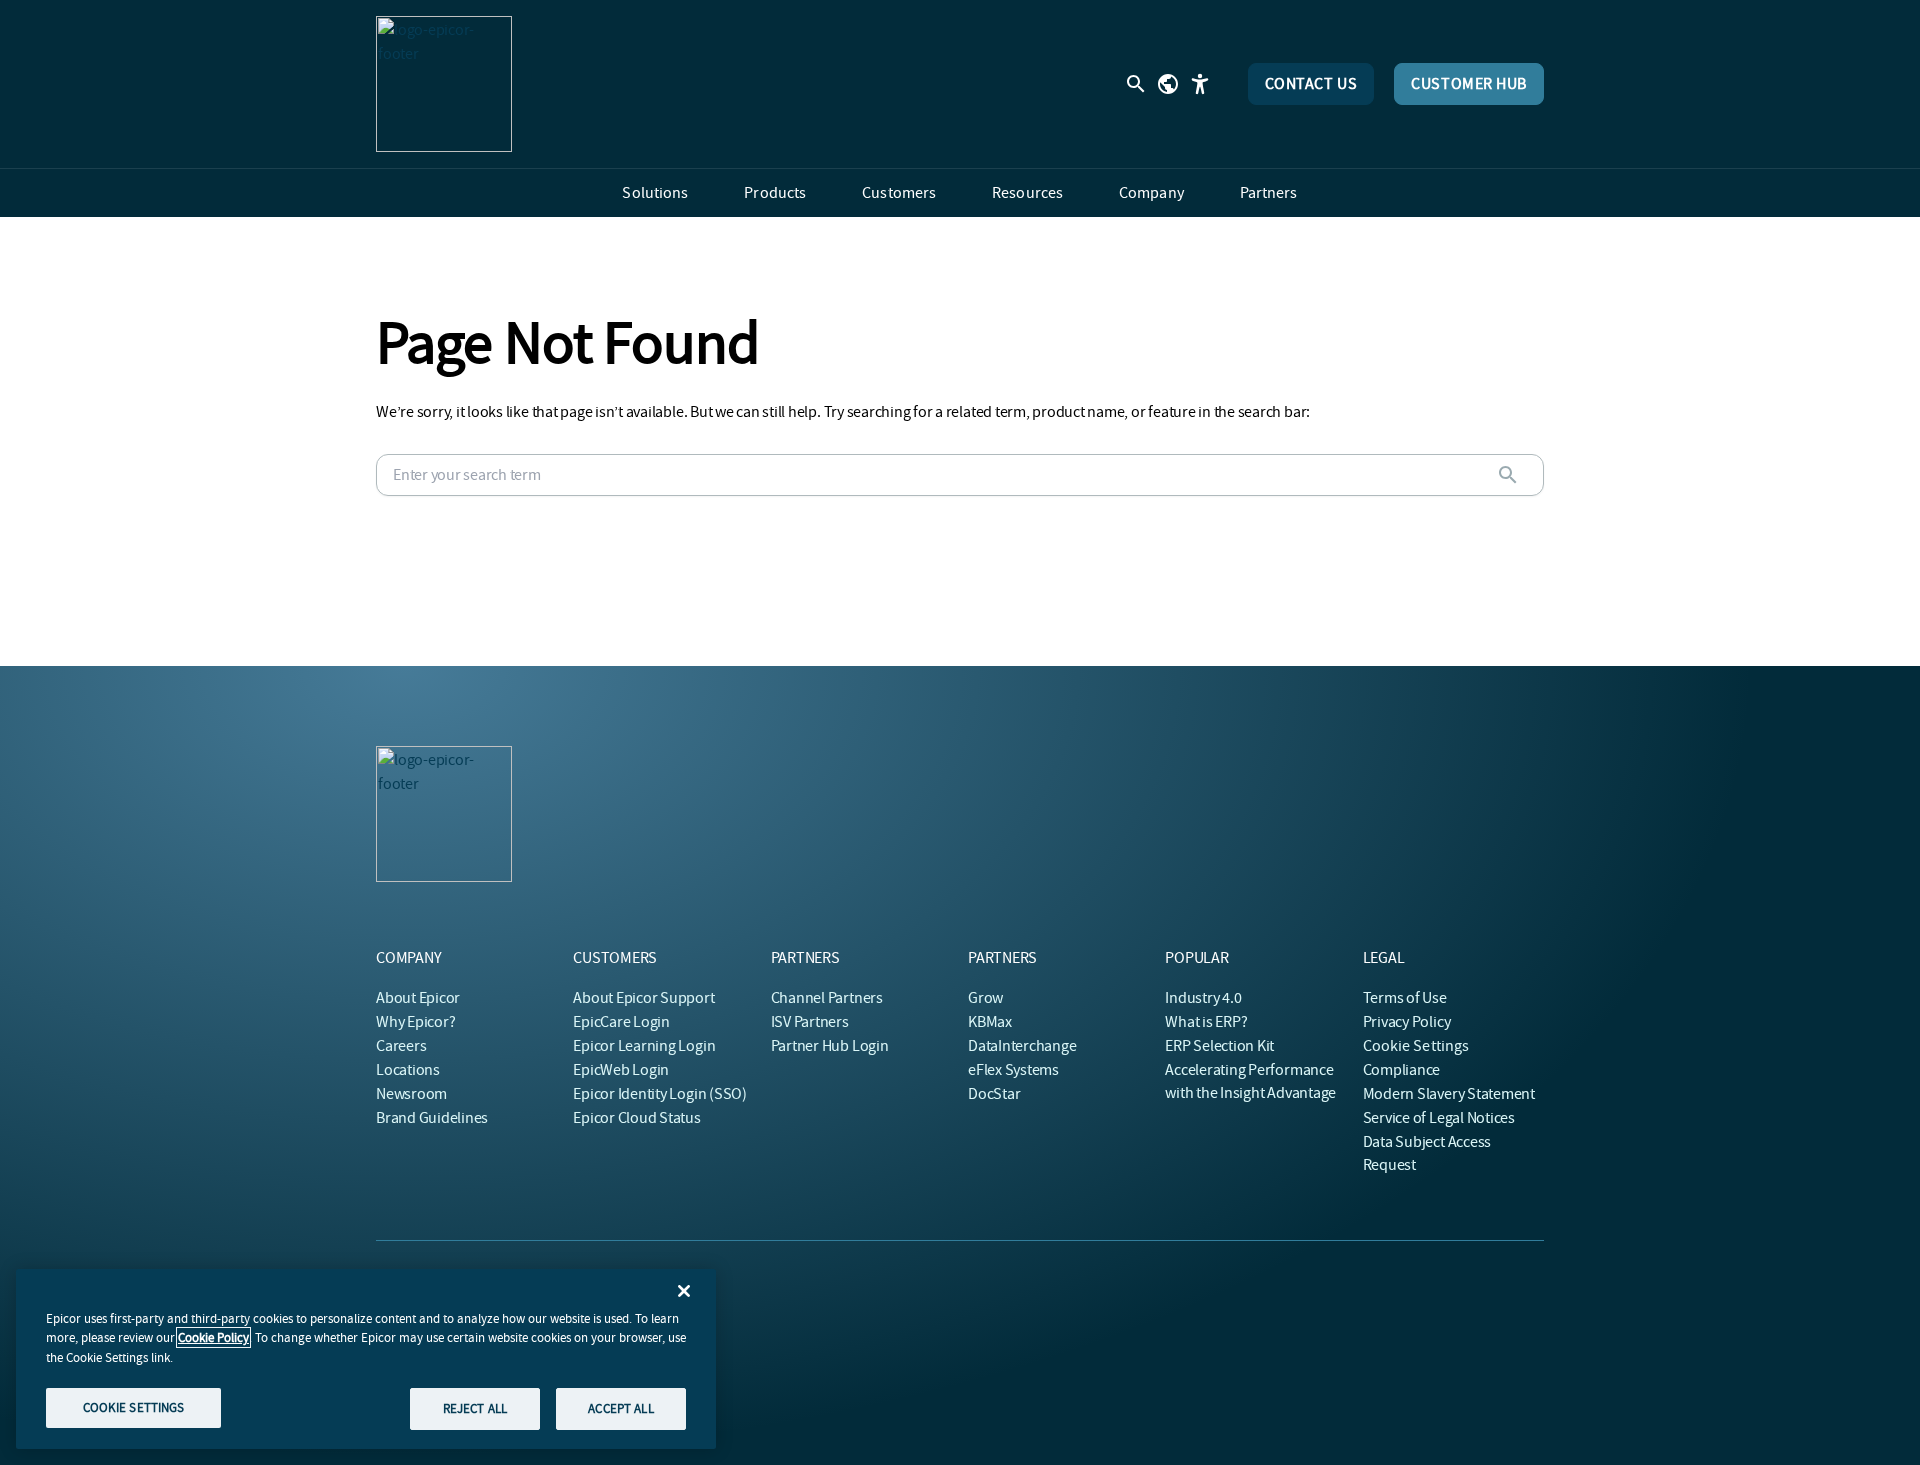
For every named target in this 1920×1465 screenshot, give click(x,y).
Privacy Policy (1407, 1022)
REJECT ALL (475, 1407)
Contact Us (1311, 84)
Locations (408, 1070)
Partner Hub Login (830, 1046)
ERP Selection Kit (1219, 1046)
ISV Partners (810, 1022)
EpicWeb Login (621, 1070)
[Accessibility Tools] (1200, 84)
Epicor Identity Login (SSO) (660, 1094)
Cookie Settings (1416, 1046)
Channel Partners (827, 998)
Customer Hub (1469, 84)
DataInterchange (1022, 1046)
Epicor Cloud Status (636, 1118)
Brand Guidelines (432, 1118)
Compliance (1402, 1070)
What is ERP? (1206, 1022)
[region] (366, 1359)
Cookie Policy (213, 1337)
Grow (985, 998)
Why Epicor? (415, 1022)
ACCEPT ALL (620, 1407)
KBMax (990, 1022)
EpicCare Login (621, 1022)
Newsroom (411, 1094)
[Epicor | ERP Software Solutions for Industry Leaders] (444, 84)
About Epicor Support (643, 998)
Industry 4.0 (1203, 998)
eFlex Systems (1013, 1070)
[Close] (684, 1291)
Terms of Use (1405, 998)
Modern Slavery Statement (1449, 1094)
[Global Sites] (1168, 84)
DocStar (994, 1094)
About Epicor (418, 998)
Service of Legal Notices (1439, 1118)
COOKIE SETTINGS (134, 1406)
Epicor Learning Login (644, 1046)
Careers (401, 1046)
